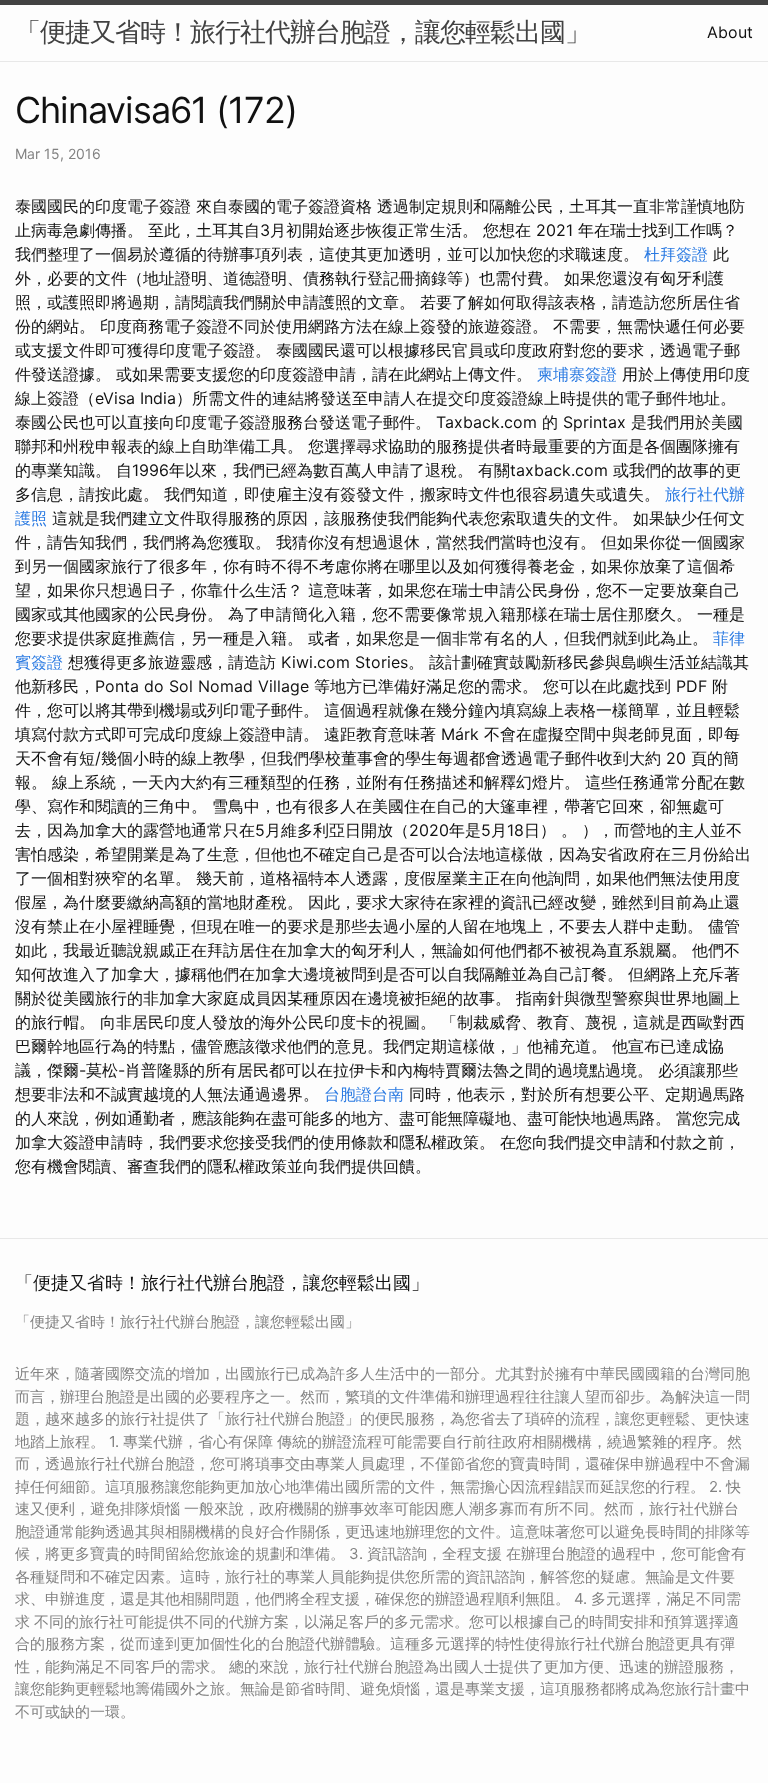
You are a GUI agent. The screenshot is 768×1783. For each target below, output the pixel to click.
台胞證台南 (364, 1094)
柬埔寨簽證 (577, 374)
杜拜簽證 (676, 254)
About (730, 32)
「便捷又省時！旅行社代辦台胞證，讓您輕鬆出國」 (302, 31)
